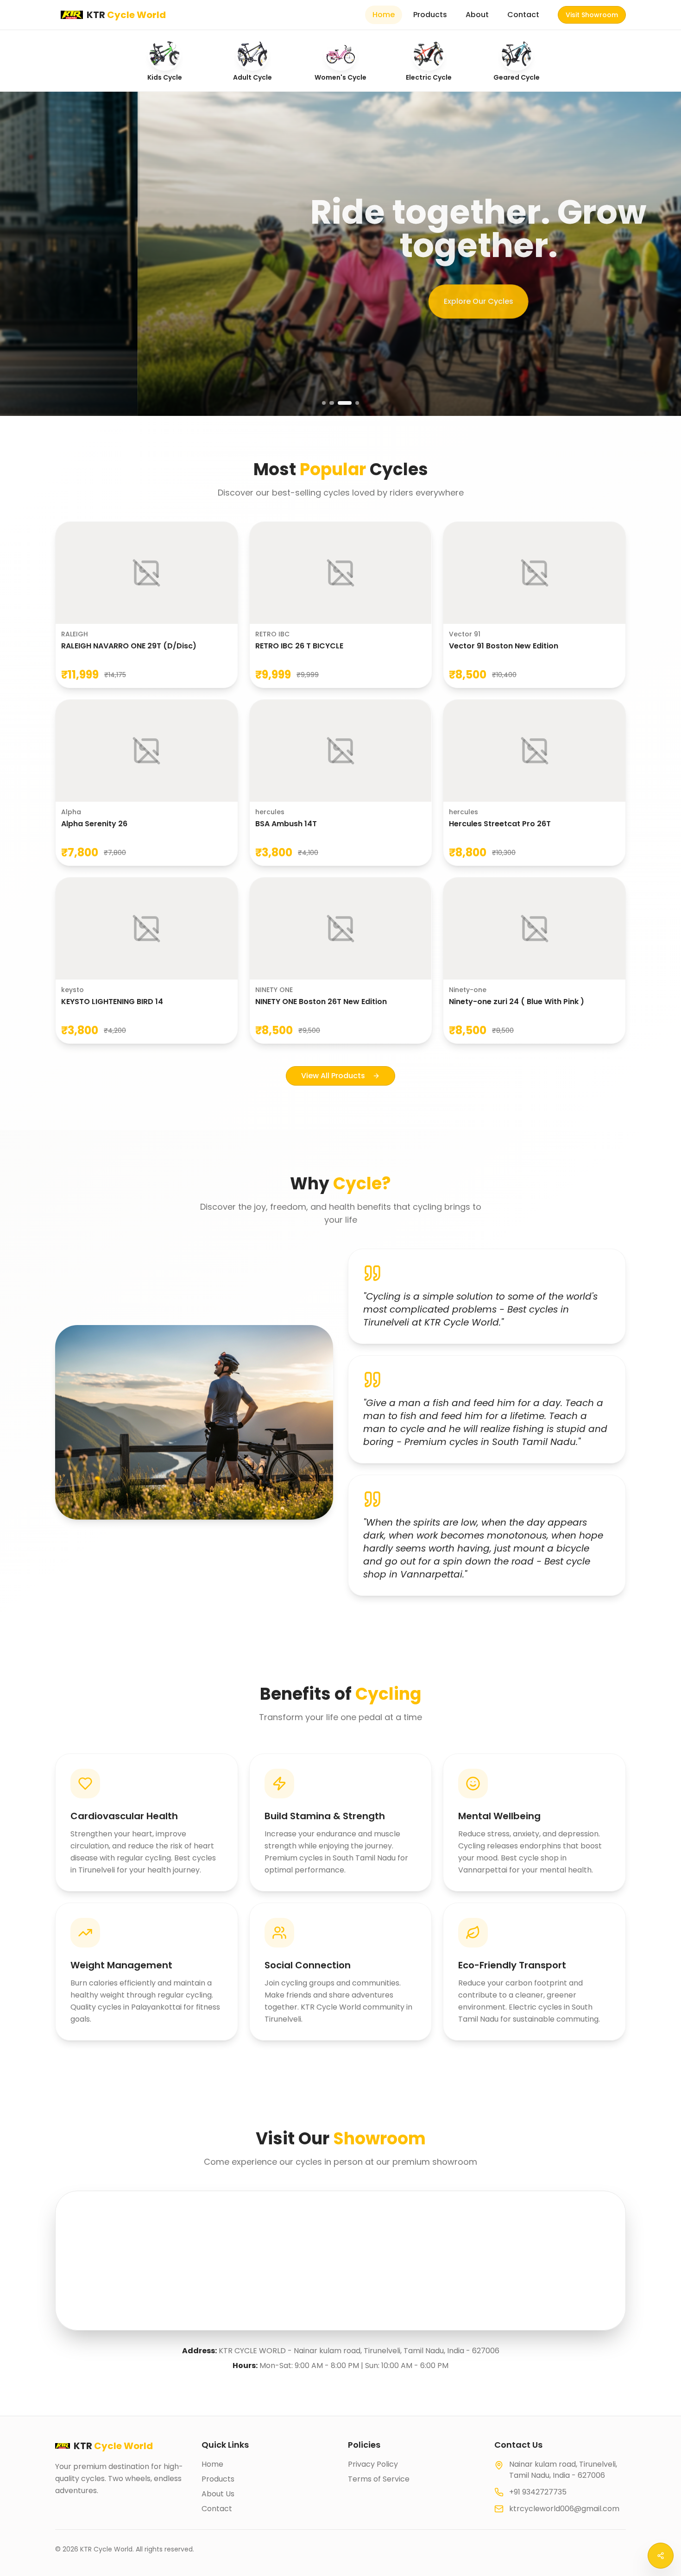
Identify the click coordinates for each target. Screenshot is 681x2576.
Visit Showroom (592, 15)
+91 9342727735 (538, 2492)
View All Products (333, 1076)
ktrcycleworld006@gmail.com (564, 2509)
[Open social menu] (661, 2556)
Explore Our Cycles (340, 298)
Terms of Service (379, 2479)
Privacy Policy (373, 2464)
